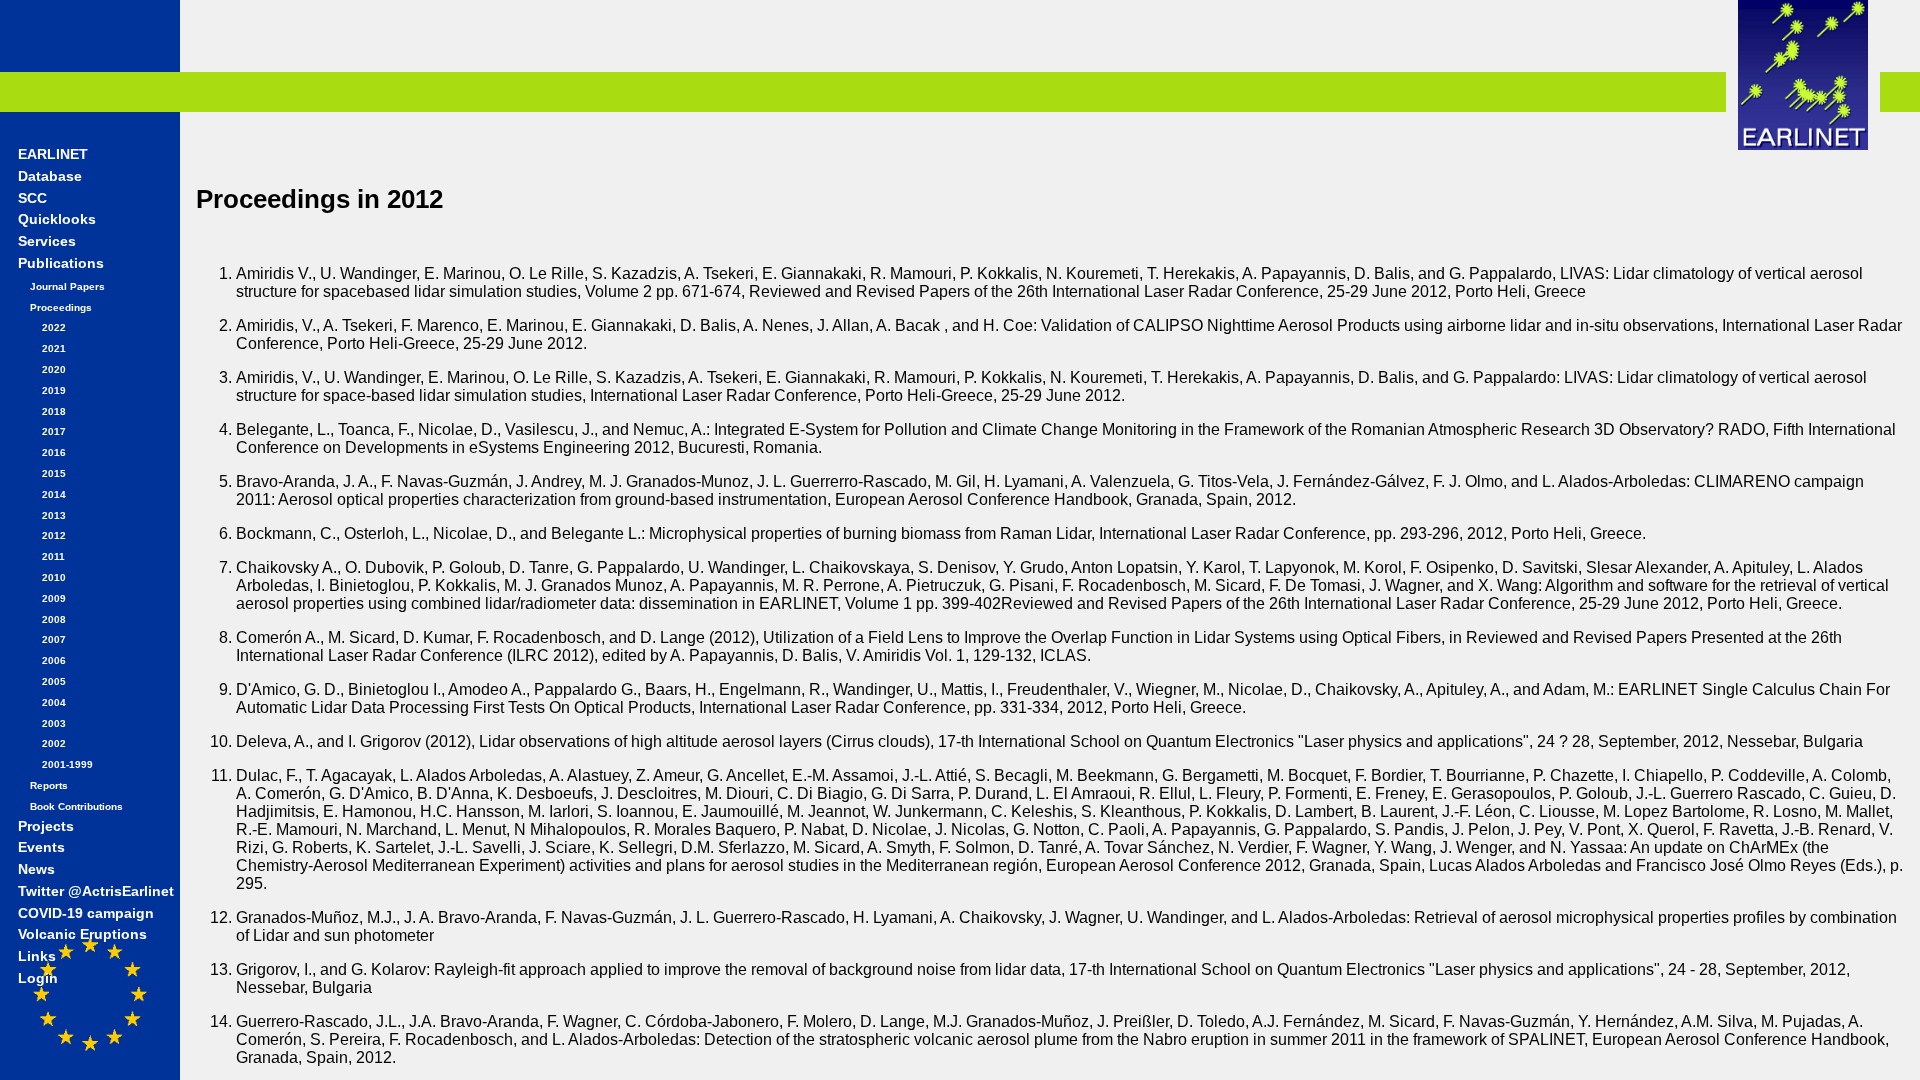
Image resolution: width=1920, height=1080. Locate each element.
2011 (53, 556)
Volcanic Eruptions (82, 934)
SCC (32, 198)
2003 (54, 723)
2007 (54, 639)
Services (47, 241)
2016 (54, 452)
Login (38, 978)
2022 (54, 327)
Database (50, 176)
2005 (54, 681)
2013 (54, 515)
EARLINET (53, 154)
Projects (46, 826)
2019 (54, 390)
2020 (54, 369)
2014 (54, 494)
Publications (61, 263)
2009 (54, 598)
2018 (54, 411)
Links (37, 956)
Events (41, 847)
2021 (54, 348)
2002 (54, 743)
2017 (54, 431)
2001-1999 (67, 764)
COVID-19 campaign (86, 913)
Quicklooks (57, 219)
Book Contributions (76, 806)
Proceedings (61, 307)
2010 (54, 577)
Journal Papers (67, 286)
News (36, 869)
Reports (49, 785)
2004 (54, 702)
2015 (54, 473)
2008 (54, 619)
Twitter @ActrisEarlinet (96, 891)
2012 (54, 535)
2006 (54, 660)
